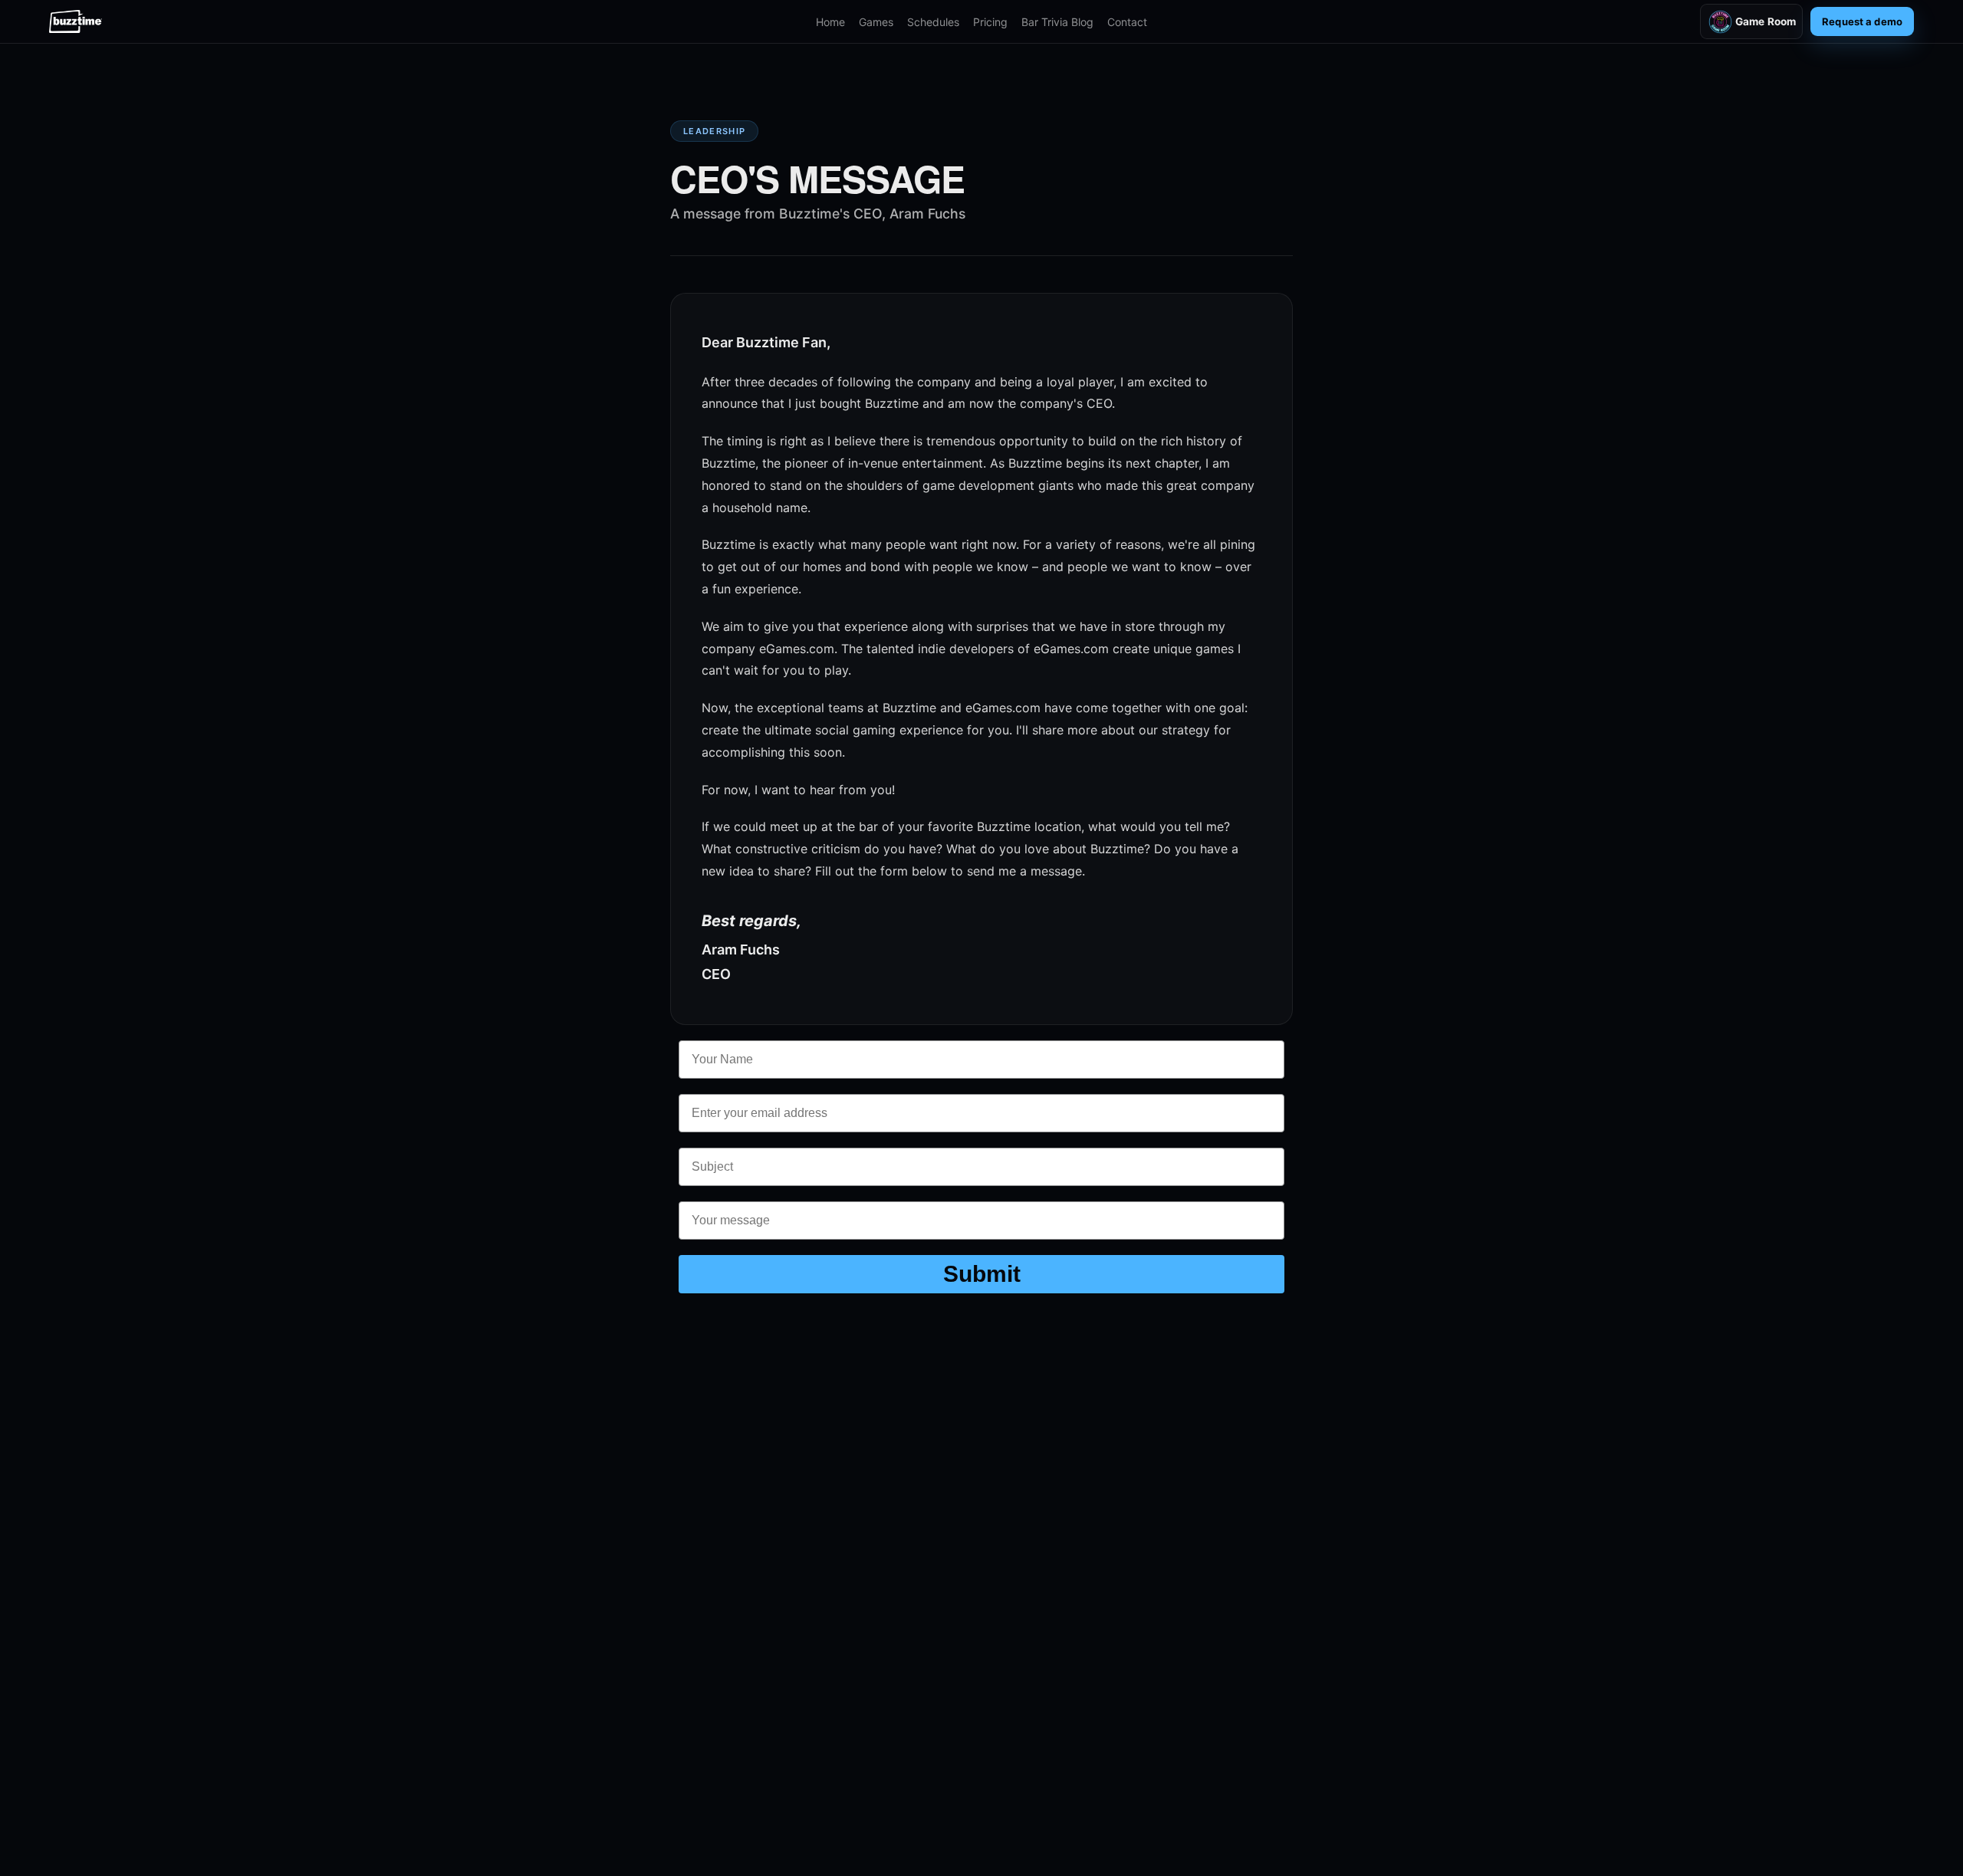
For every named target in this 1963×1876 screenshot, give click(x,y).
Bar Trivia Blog (1057, 22)
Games (876, 22)
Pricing (990, 22)
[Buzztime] (76, 21)
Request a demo (1862, 21)
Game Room (1766, 21)
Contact (1127, 22)
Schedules (933, 22)
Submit (982, 1274)
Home (830, 22)
